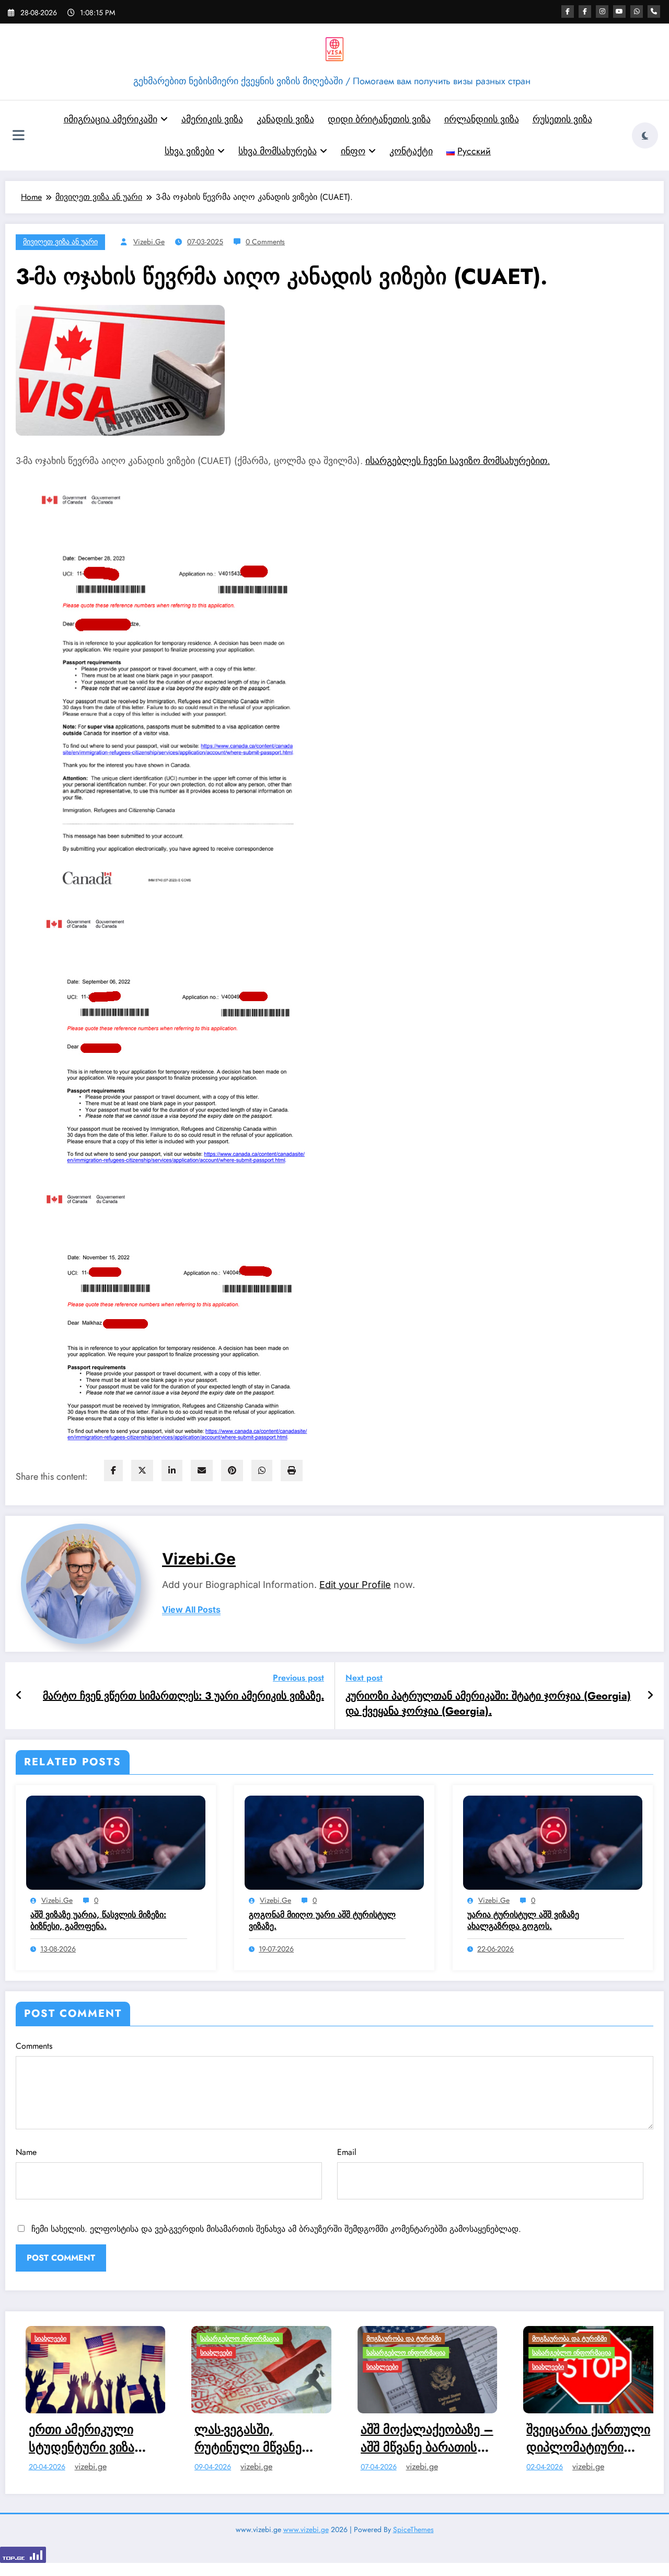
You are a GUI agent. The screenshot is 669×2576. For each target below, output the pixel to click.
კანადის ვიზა (285, 119)
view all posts (191, 1610)
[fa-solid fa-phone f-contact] (654, 12)
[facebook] (113, 1471)
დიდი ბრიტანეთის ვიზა (379, 119)
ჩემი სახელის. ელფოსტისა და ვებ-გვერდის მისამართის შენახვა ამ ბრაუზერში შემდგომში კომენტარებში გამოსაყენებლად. (276, 2229)
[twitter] (142, 1471)
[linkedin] (172, 1471)
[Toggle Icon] (18, 137)
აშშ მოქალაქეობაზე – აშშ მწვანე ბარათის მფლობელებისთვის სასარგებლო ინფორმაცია (251, 2438)
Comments (34, 2046)
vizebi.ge (149, 242)
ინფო (353, 151)
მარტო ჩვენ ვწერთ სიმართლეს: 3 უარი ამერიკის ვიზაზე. (183, 1696)
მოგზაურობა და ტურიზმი (228, 2339)
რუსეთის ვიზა (562, 119)
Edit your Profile (355, 1585)
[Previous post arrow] (19, 1696)
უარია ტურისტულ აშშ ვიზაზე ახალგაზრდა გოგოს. (523, 1921)
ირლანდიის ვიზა (482, 119)
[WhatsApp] (262, 1471)
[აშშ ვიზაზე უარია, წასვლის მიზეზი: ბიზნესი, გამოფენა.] (116, 1842)
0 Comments (265, 242)
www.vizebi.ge (306, 2535)
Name (26, 2152)
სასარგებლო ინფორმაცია (64, 2339)
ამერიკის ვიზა (212, 119)
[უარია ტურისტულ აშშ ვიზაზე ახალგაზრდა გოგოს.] (553, 1842)
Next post (364, 1678)
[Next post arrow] (650, 1696)
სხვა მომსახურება (278, 151)
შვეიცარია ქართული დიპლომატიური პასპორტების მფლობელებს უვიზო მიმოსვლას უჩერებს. (414, 2438)
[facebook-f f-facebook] (585, 12)
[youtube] (619, 12)
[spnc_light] (645, 135)
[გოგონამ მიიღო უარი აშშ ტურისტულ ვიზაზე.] (334, 1842)
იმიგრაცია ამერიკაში (111, 119)
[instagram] (602, 12)
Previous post (298, 1678)
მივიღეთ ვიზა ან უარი (60, 242)
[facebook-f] (568, 12)
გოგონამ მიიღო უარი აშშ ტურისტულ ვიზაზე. (322, 1921)
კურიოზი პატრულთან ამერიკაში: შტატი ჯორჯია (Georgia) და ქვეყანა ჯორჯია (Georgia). (488, 1704)
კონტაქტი (411, 151)
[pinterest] (232, 1471)
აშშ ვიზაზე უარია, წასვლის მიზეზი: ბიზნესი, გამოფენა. (98, 1921)
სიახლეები (41, 2353)
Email (347, 2152)
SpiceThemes (413, 2535)
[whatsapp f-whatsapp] (637, 12)
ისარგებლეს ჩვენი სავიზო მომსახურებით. (458, 461)
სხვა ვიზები (189, 151)
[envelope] (202, 1471)
